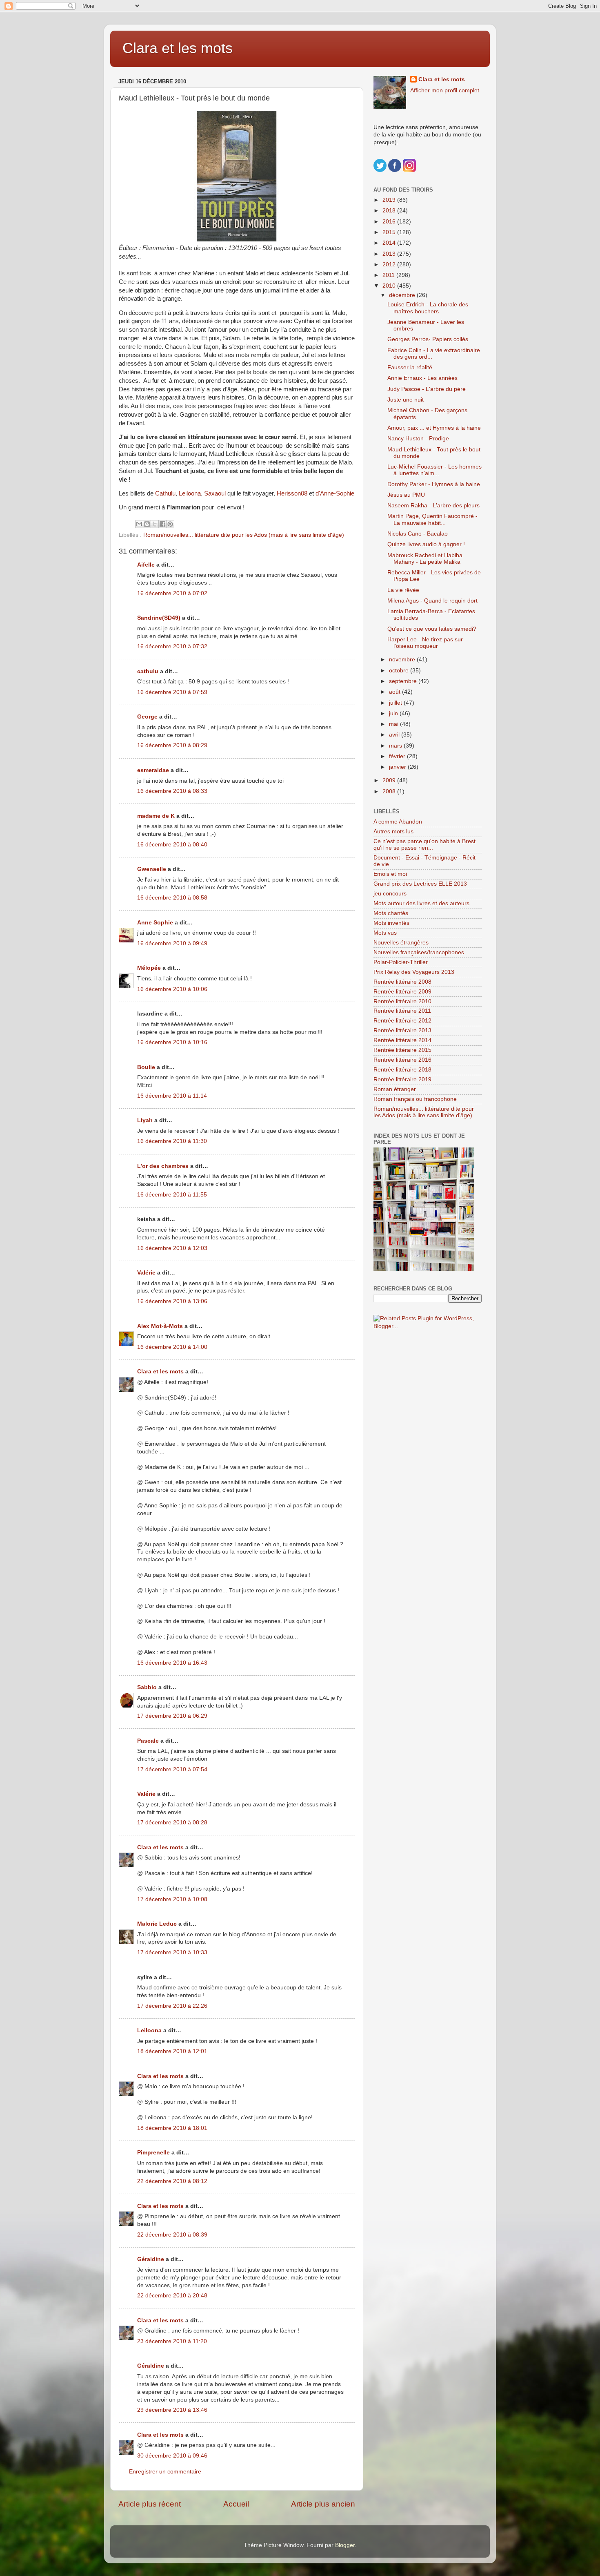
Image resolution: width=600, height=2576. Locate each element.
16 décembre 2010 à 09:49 (172, 943)
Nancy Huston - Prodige (418, 439)
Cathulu (165, 493)
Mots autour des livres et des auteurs (421, 903)
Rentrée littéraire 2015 (402, 1050)
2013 (390, 254)
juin (394, 713)
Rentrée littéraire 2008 (402, 982)
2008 (390, 791)
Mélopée (149, 968)
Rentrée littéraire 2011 (402, 1011)
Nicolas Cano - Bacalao (418, 534)
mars (396, 746)
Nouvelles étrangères (401, 943)
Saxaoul (215, 493)
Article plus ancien (323, 2504)
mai (394, 724)
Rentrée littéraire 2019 (402, 1079)
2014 (390, 243)
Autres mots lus (393, 832)
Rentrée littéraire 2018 (402, 1070)
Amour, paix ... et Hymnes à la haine (434, 428)
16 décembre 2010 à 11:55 (172, 1195)
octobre (400, 671)
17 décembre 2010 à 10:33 (172, 1952)
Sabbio (147, 1687)
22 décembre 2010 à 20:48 (172, 2296)
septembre (404, 681)
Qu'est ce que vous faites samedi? (432, 629)
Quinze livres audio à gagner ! (426, 544)
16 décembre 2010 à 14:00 (172, 1347)
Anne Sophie (155, 923)
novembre (403, 660)
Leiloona (190, 493)
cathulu (148, 671)
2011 (389, 275)
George (147, 717)
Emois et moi (390, 874)
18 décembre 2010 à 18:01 (172, 2128)
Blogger (345, 2545)
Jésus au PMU (406, 495)
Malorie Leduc (157, 1924)
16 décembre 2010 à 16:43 (172, 1663)
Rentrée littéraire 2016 (402, 1060)
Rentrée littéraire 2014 (402, 1040)
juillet (396, 703)
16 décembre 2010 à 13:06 (172, 1301)
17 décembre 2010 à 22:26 (172, 2006)
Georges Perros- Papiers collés (428, 339)
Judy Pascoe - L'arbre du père (427, 389)
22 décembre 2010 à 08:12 (172, 2181)
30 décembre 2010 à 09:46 (172, 2456)
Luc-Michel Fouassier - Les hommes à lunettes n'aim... (434, 470)
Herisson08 (292, 493)
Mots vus (385, 933)
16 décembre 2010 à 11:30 (172, 1141)
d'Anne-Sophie (335, 493)
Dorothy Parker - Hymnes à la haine (434, 484)
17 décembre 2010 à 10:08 (172, 1899)
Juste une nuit (406, 400)
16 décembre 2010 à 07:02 (172, 593)
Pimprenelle (153, 2153)
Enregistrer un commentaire (165, 2472)
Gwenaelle (152, 869)
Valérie (146, 1273)
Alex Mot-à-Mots (160, 1326)
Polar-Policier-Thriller (401, 962)
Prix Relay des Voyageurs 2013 (414, 972)
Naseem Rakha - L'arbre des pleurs (433, 506)
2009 (390, 780)
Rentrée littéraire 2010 (402, 1001)
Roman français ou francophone (415, 1099)
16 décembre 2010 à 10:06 (172, 989)
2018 (390, 211)
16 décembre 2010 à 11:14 (172, 1096)
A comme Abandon (398, 822)
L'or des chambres (163, 1166)
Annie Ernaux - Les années (422, 378)
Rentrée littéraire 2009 (402, 992)
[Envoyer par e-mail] (139, 524)
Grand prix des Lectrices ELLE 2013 (420, 884)
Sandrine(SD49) (159, 618)
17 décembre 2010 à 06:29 (172, 1716)
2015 (390, 232)
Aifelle (146, 565)
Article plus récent (150, 2504)
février (398, 756)
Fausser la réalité (410, 367)
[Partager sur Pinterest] (170, 524)
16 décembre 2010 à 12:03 (172, 1248)
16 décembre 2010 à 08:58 (172, 898)
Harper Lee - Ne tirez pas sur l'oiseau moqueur (425, 643)
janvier (398, 767)
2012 (390, 265)
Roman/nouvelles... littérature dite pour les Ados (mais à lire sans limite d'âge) (244, 535)
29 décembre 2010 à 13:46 (172, 2410)
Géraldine (151, 2259)
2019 (390, 200)
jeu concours (390, 894)
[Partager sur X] (155, 524)
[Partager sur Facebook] (162, 524)
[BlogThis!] (147, 524)
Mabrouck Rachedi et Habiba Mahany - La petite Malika (425, 559)
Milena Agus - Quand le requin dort (432, 601)
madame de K (156, 816)
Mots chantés (391, 913)
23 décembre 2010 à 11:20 (172, 2341)
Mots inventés (391, 923)
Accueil (236, 2504)
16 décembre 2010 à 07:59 (172, 692)
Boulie (146, 1067)
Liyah (145, 1120)
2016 (390, 222)
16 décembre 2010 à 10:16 (172, 1042)
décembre (403, 295)
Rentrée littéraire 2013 (402, 1030)
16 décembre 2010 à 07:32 (172, 646)
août (396, 692)
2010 (390, 286)
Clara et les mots (178, 48)
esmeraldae (153, 770)
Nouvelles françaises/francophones (419, 952)
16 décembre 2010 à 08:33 (172, 791)
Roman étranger (395, 1089)
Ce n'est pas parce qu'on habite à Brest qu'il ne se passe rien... (424, 845)
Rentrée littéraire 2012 (402, 1021)
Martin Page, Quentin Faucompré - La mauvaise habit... (432, 519)
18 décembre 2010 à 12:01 (172, 2051)
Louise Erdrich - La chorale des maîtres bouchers (428, 308)
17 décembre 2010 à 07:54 (172, 1769)
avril (395, 735)
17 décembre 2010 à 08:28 (172, 1823)
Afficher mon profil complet (445, 90)
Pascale (148, 1741)
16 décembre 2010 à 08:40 (172, 845)
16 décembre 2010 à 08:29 (172, 745)
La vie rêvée (403, 590)
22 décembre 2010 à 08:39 (172, 2235)
